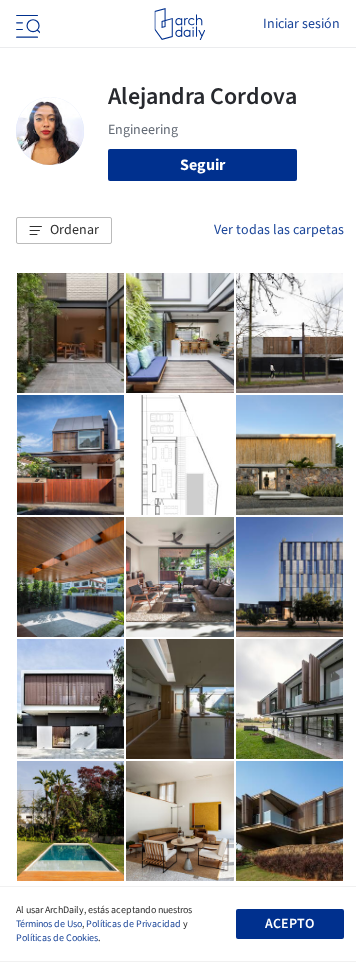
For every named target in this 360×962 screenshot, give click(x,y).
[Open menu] (26, 24)
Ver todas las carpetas (279, 230)
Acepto (289, 924)
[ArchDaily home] (179, 24)
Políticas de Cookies (57, 938)
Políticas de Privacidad (133, 924)
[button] (64, 231)
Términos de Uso (49, 924)
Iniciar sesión (301, 24)
